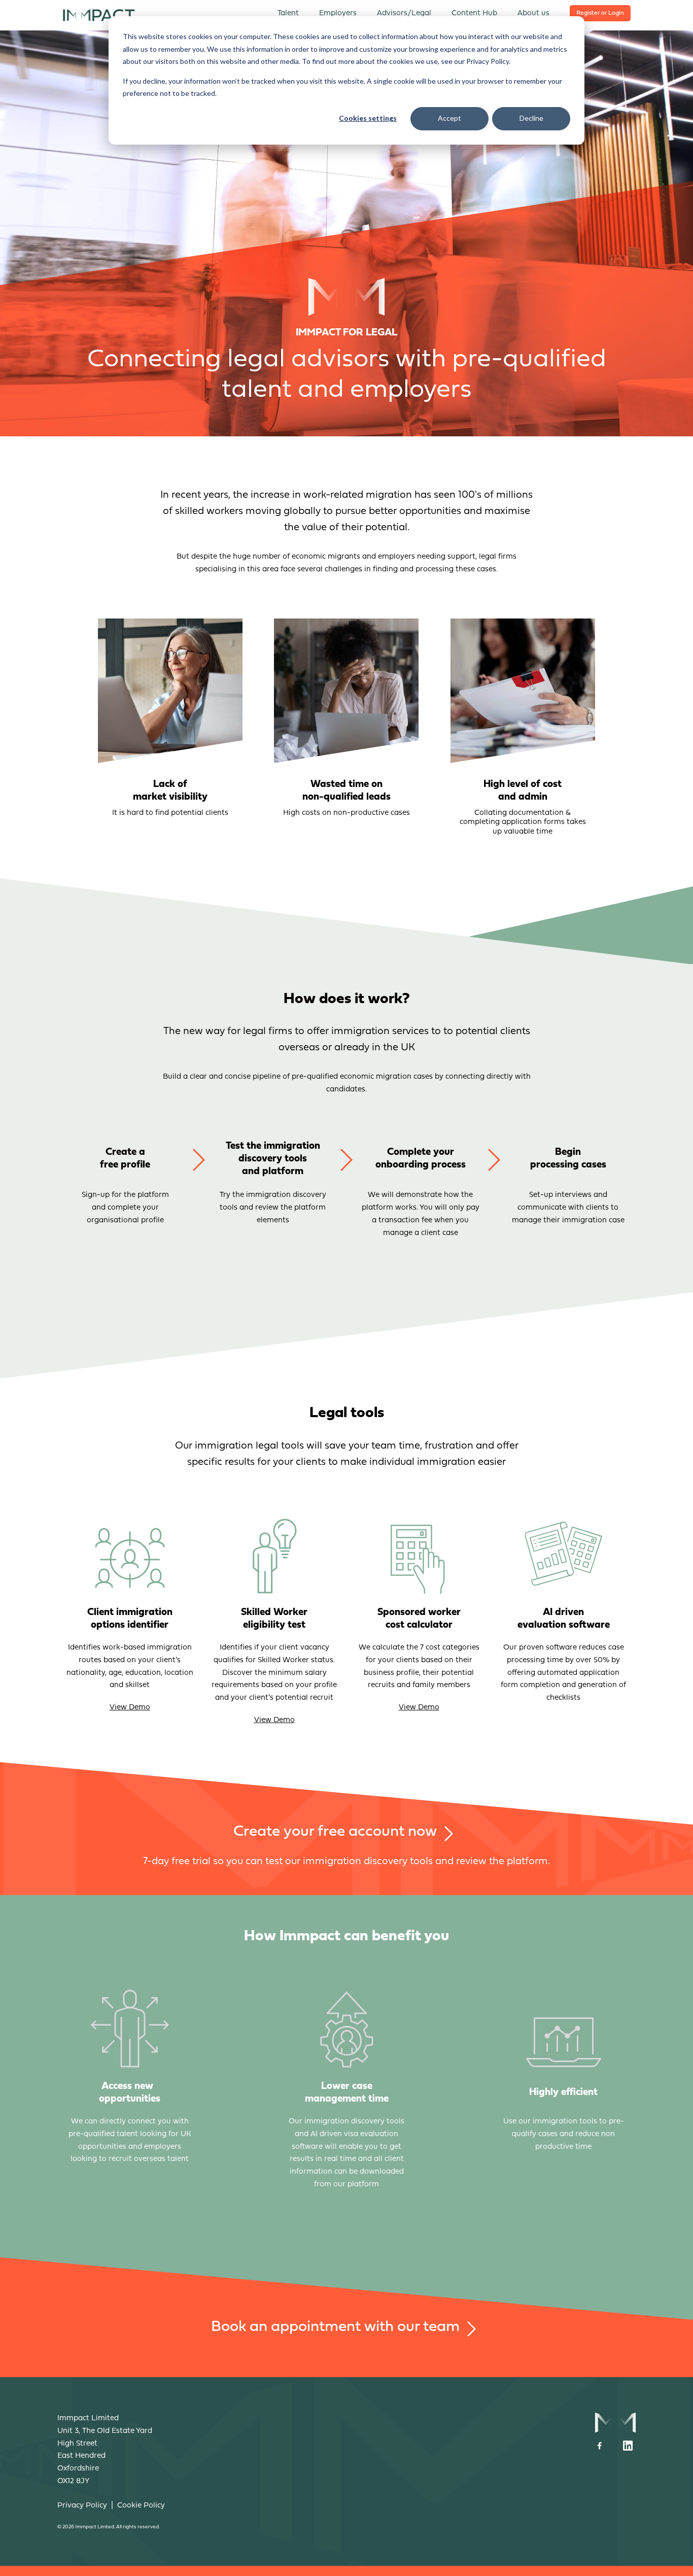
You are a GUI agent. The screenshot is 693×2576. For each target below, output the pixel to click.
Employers (338, 13)
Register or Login (600, 13)
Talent (288, 13)
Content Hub (474, 13)
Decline (531, 118)
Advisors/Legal (404, 13)
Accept (449, 118)
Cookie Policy (141, 2506)
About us (533, 13)
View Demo (130, 1708)
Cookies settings (368, 118)
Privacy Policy (82, 2506)
